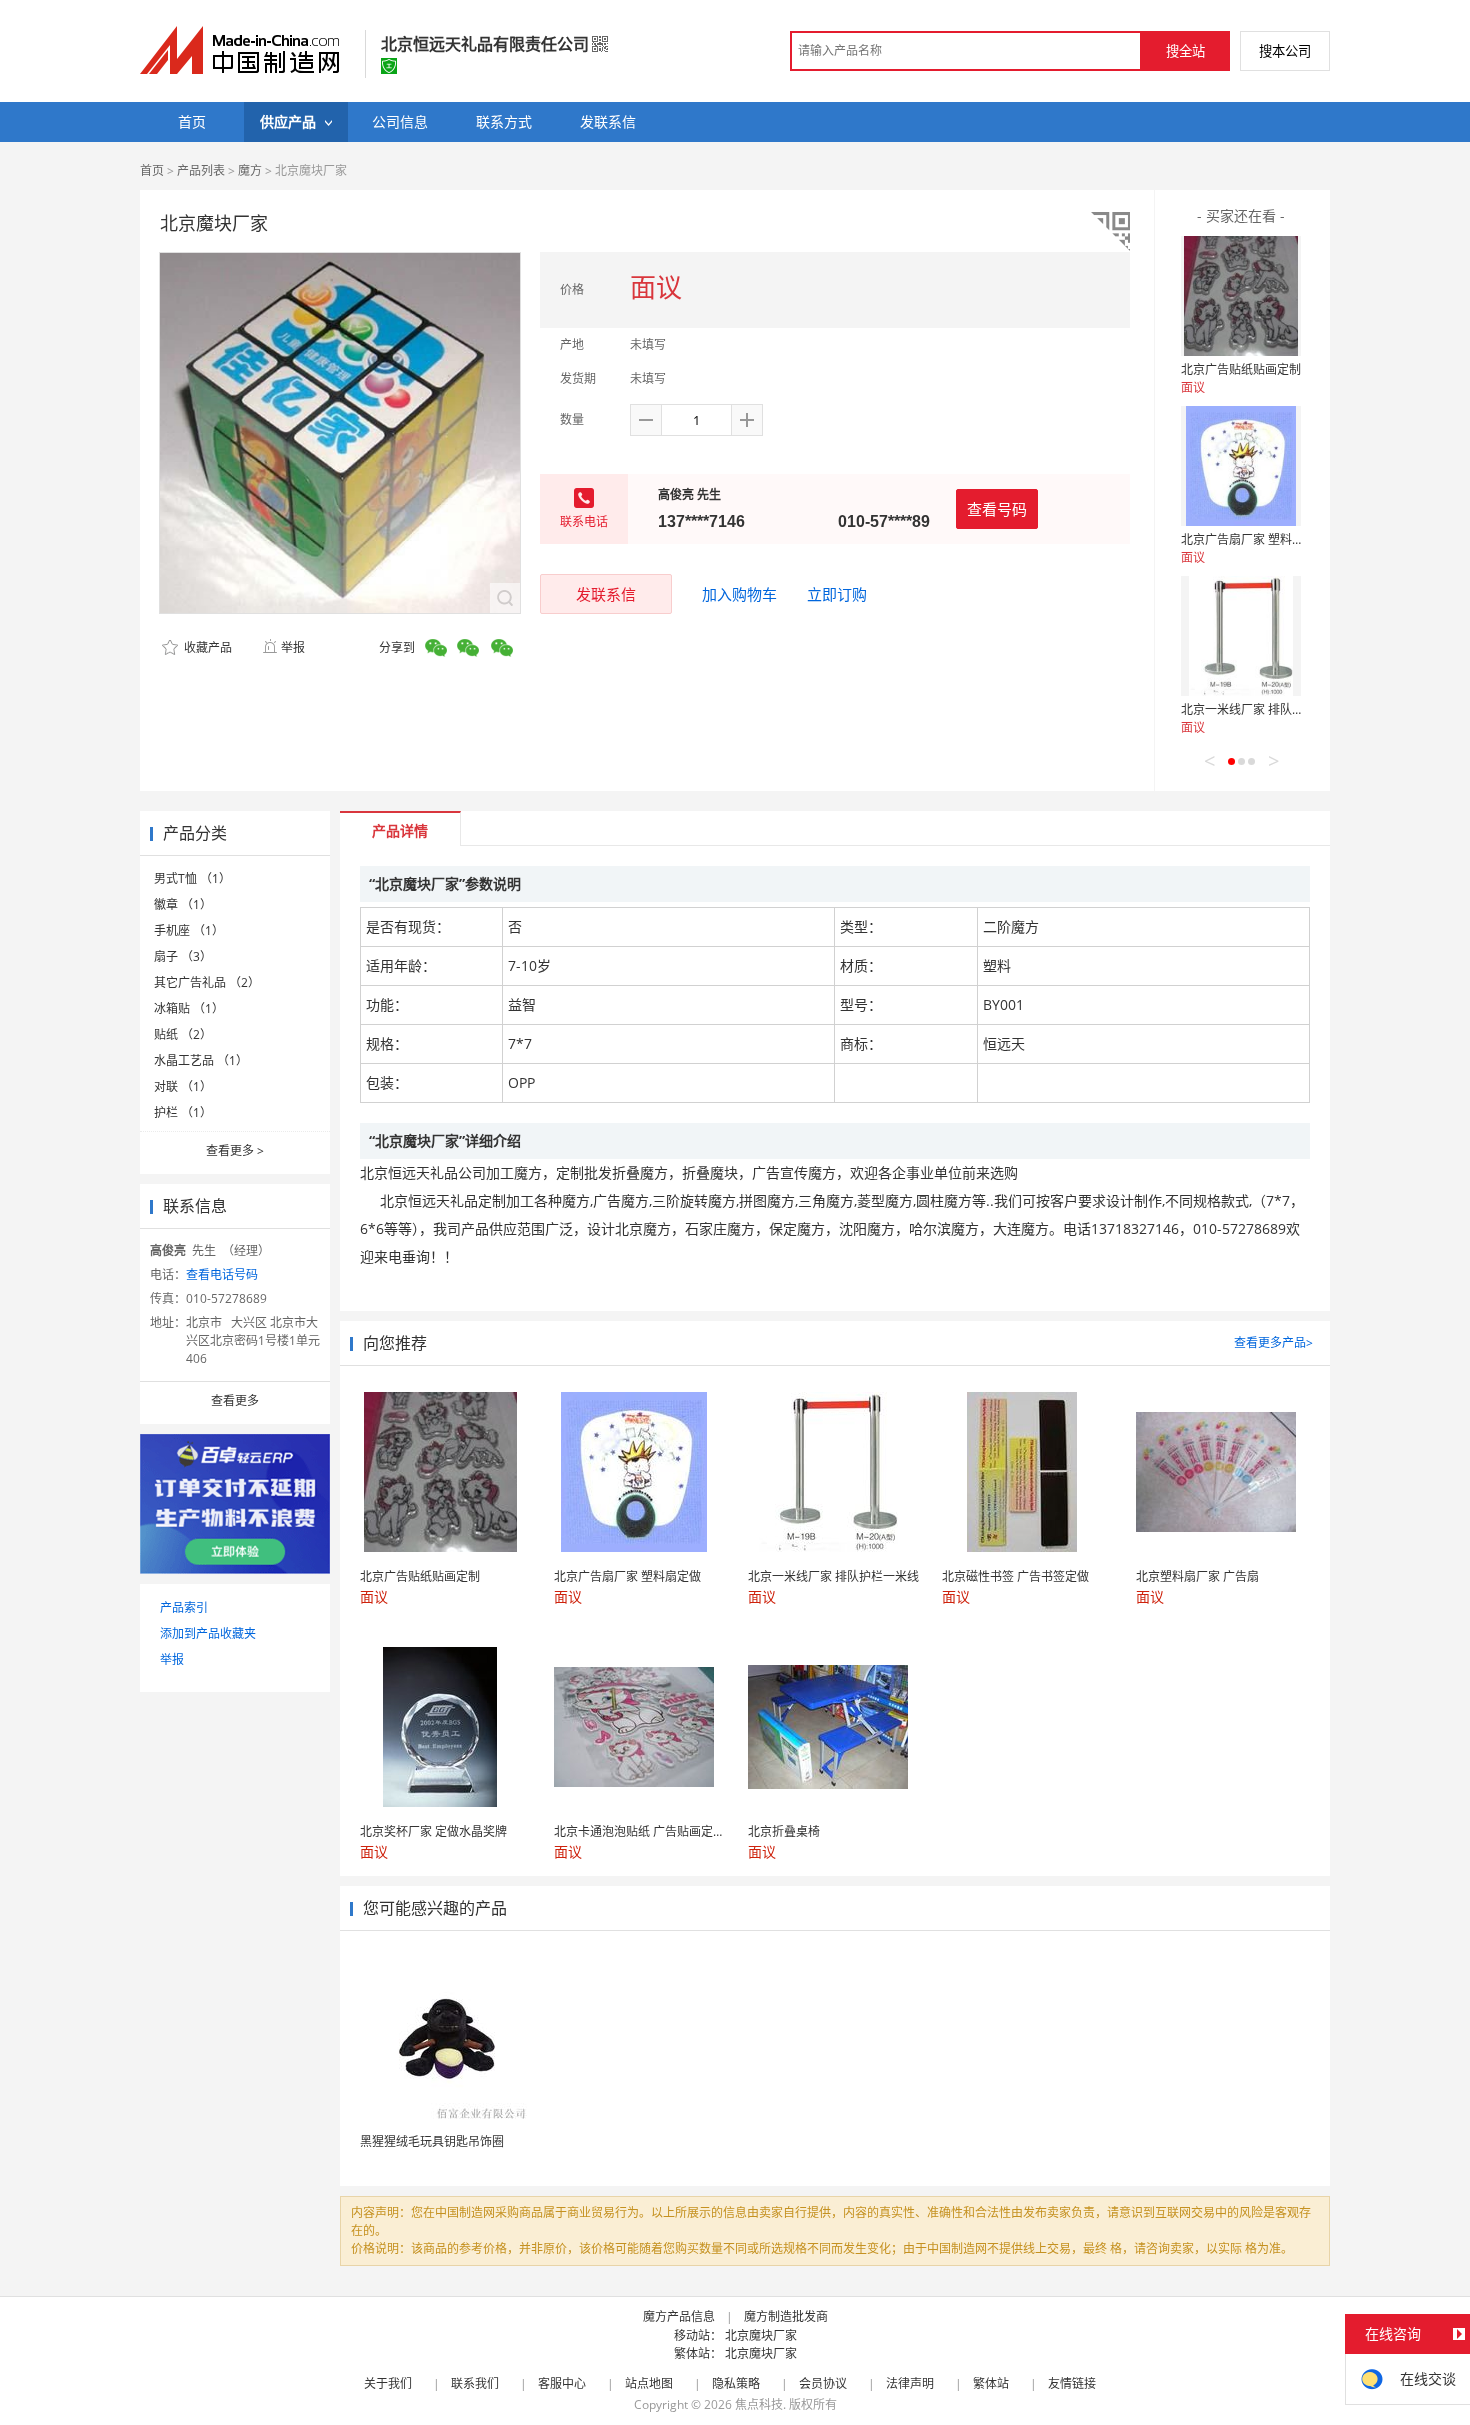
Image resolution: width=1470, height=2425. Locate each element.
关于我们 (388, 2383)
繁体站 (991, 2383)
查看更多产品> (1273, 1342)
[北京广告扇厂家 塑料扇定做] (1241, 466)
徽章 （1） (183, 904)
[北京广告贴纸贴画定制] (1241, 296)
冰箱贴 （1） (189, 1008)
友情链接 (1072, 2383)
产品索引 (184, 1607)
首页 (152, 170)
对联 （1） (183, 1086)
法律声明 (910, 2383)
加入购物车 (739, 594)
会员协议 (823, 2383)
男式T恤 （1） (192, 878)
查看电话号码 (222, 1274)
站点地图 (649, 2383)
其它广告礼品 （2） (207, 982)
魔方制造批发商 (786, 2316)
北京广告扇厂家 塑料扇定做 (1254, 539)
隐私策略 (736, 2383)
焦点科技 (759, 2404)
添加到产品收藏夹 (208, 1633)
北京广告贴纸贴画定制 (1241, 369)
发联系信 (606, 594)
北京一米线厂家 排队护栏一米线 (1266, 709)
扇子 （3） (183, 956)
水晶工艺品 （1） (201, 1060)
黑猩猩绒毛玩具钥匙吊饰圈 (432, 2141)
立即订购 (837, 594)
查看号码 (997, 509)
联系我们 (475, 2383)
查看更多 (235, 1150)
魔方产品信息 (679, 2316)
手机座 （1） (189, 930)
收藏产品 (206, 647)
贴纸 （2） (183, 1034)
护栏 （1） (183, 1112)
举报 (293, 647)
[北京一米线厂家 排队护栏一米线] (1241, 636)
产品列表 (201, 170)
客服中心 (562, 2383)
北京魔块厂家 (761, 2335)
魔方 (250, 170)
